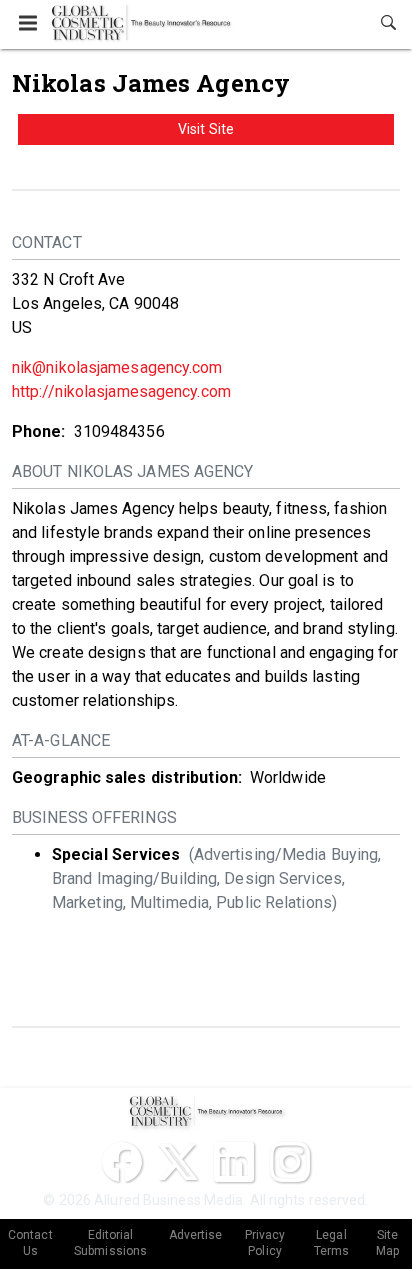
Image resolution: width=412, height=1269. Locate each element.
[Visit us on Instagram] (290, 1162)
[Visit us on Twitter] (178, 1162)
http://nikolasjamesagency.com (121, 391)
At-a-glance (61, 740)
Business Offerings (94, 817)
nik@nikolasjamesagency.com (117, 367)
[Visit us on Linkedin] (234, 1162)
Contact (47, 242)
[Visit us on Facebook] (122, 1162)
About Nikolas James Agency (133, 471)
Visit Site (206, 129)
